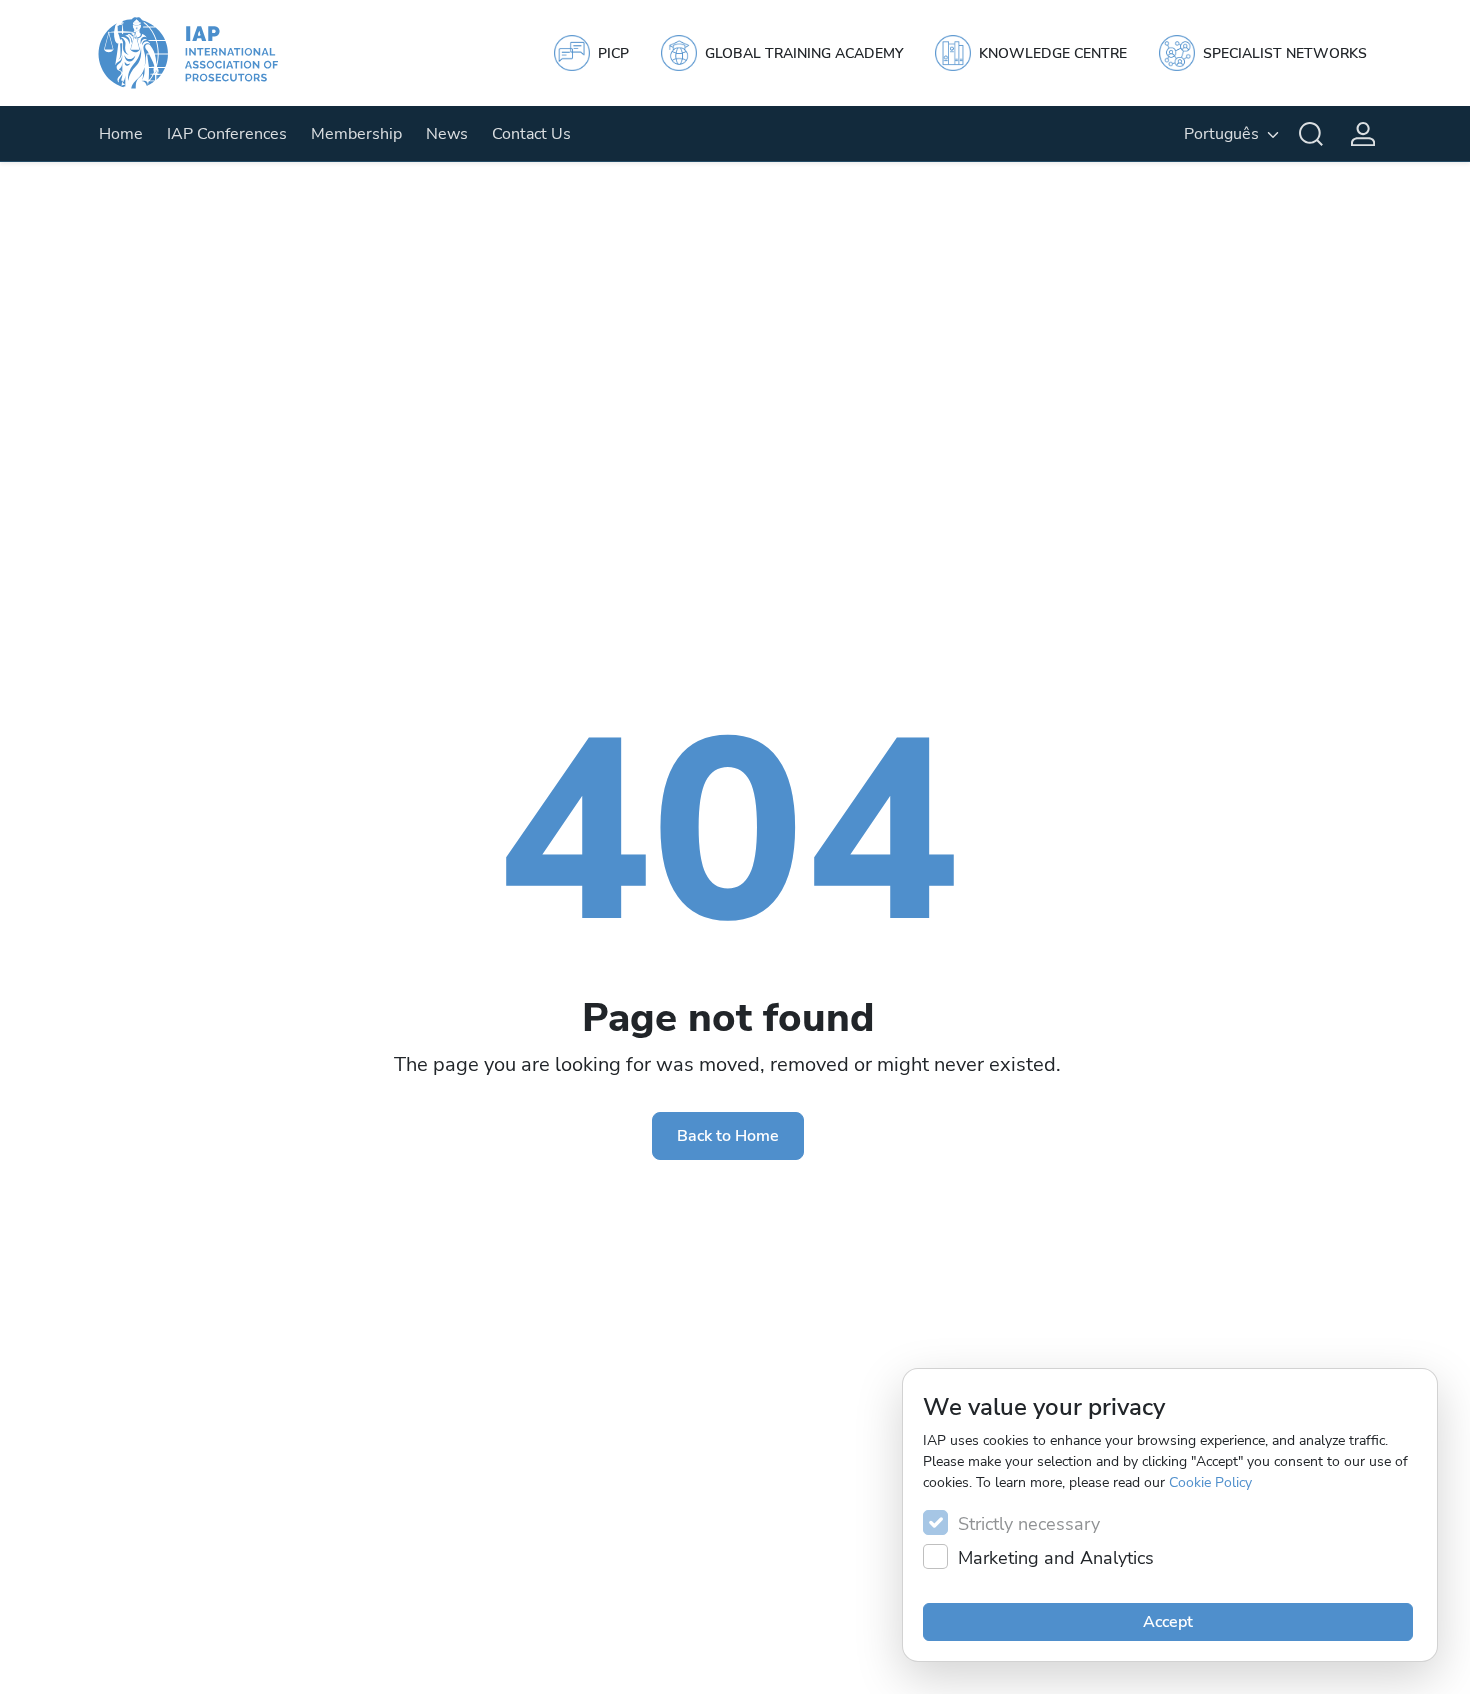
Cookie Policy (1210, 1482)
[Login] (1363, 134)
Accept (1168, 1622)
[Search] (1311, 134)
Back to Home (728, 1136)
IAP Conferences (227, 134)
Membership (356, 134)
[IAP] (207, 53)
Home (121, 134)
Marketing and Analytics (1056, 1558)
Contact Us (531, 134)
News (447, 134)
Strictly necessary (1029, 1524)
